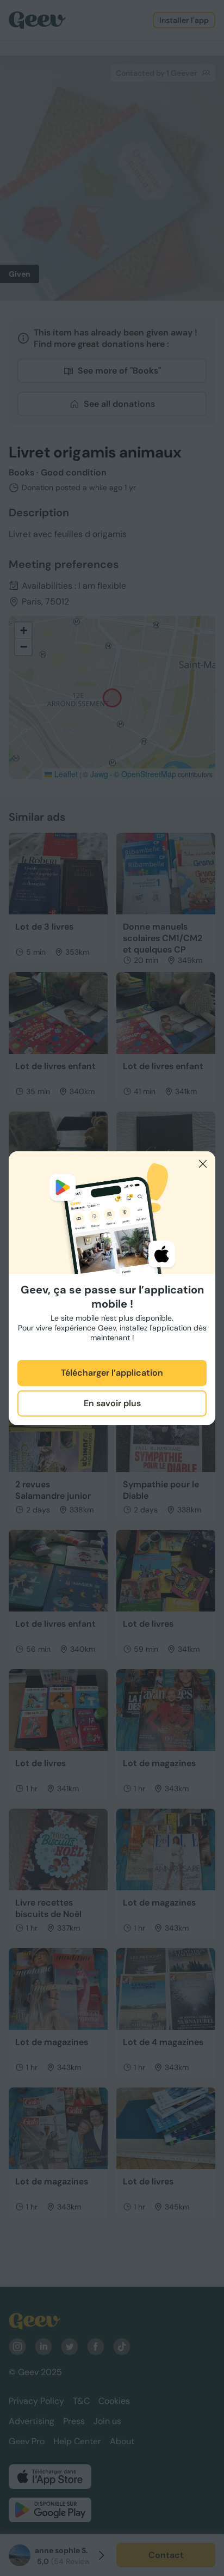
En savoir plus (112, 1403)
